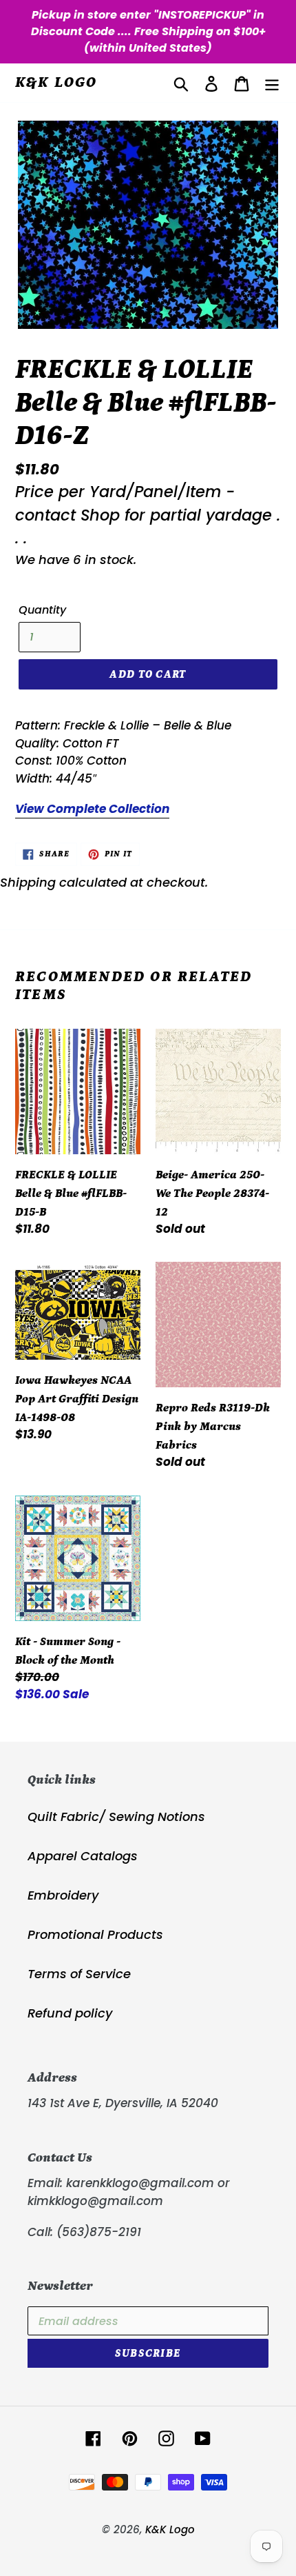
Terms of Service (79, 1974)
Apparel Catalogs (83, 1856)
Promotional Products (95, 1934)
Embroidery (63, 1895)
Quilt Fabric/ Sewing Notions (116, 1817)
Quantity (42, 610)
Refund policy (70, 2013)
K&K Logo (56, 82)
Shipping (28, 882)
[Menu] (272, 83)
